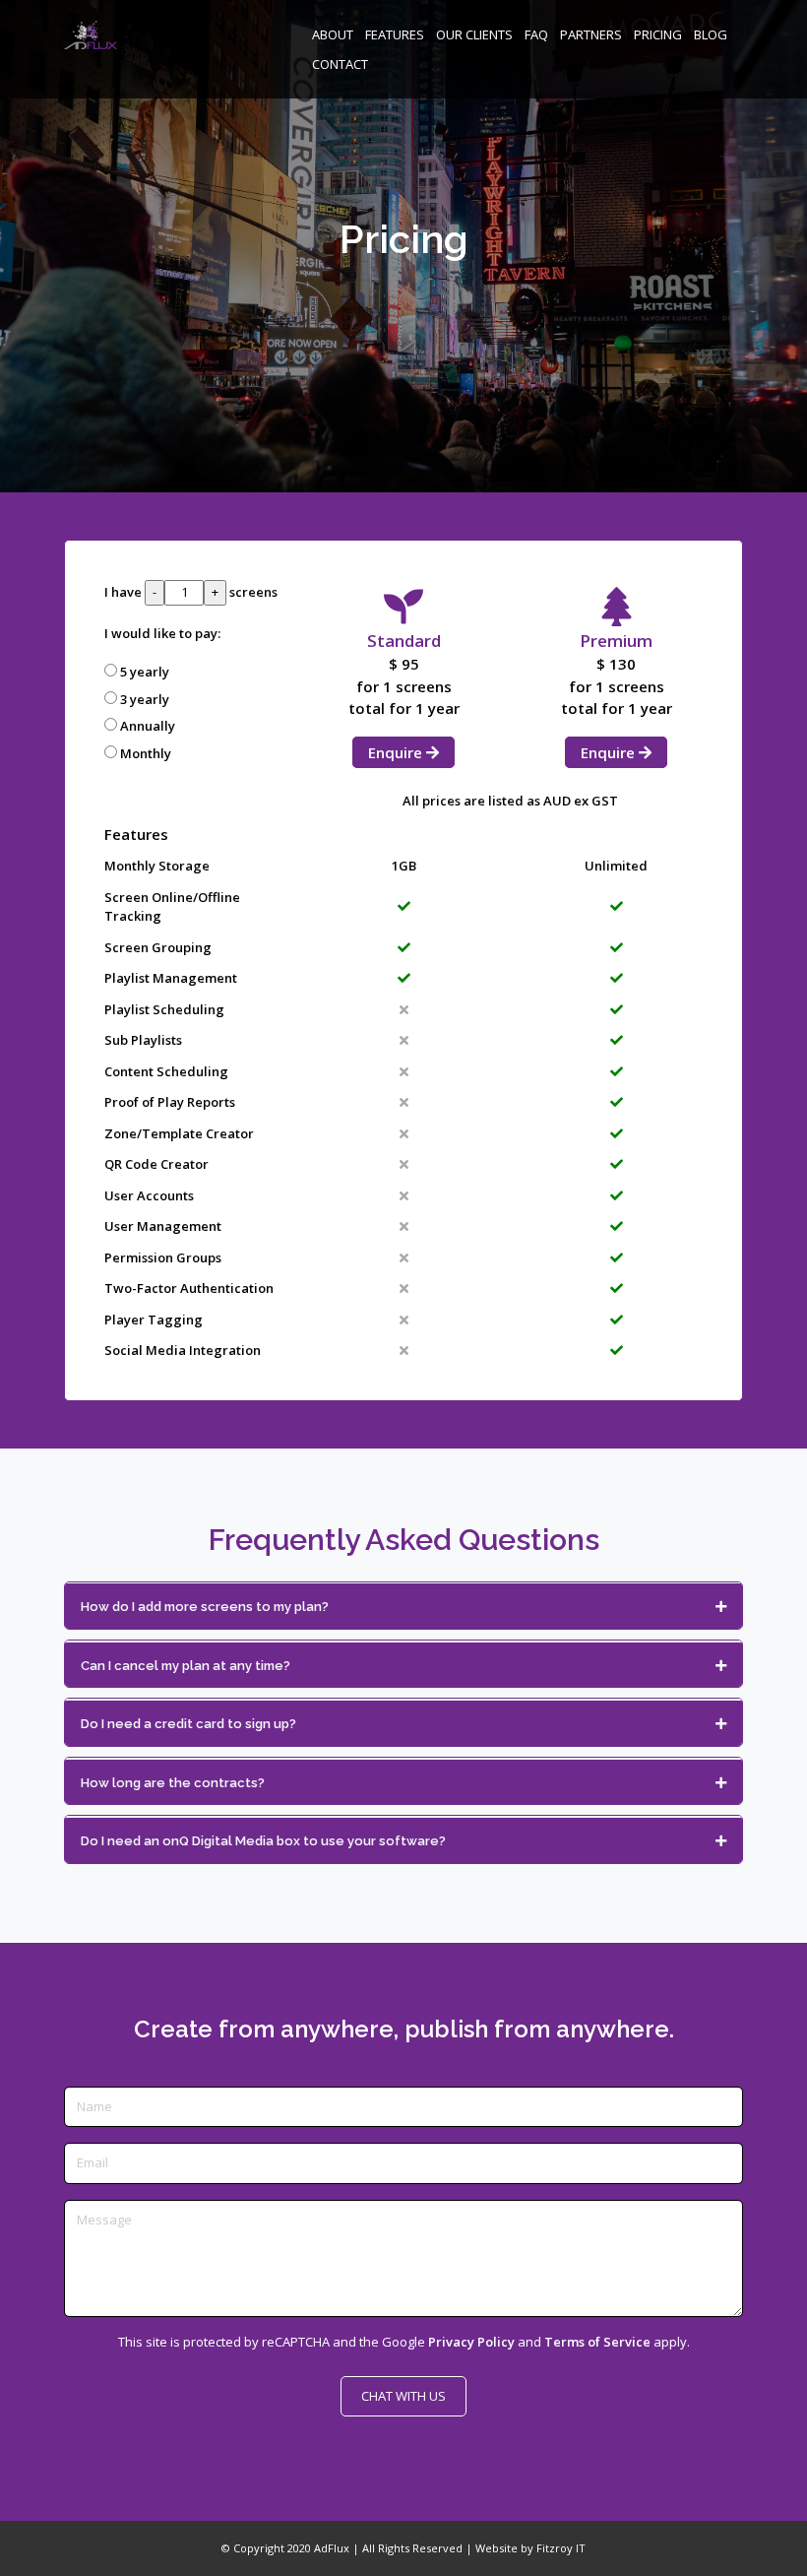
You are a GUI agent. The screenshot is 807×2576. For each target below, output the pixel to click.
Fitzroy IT (561, 2548)
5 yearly (145, 672)
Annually (148, 726)
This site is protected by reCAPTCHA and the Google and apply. (404, 2342)
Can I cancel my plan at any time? (186, 1666)
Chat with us (403, 2396)
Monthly (146, 753)
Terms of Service (597, 2342)
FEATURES (395, 34)
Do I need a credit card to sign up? (188, 1724)
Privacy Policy (471, 2342)
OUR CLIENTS (474, 34)
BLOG (711, 34)
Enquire (397, 752)
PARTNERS (591, 34)
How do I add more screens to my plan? (205, 1607)
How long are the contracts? (173, 1783)
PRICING (658, 34)
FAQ (536, 34)
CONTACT (340, 64)
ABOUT (333, 34)
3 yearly (145, 699)
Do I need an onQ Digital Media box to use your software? (263, 1841)
